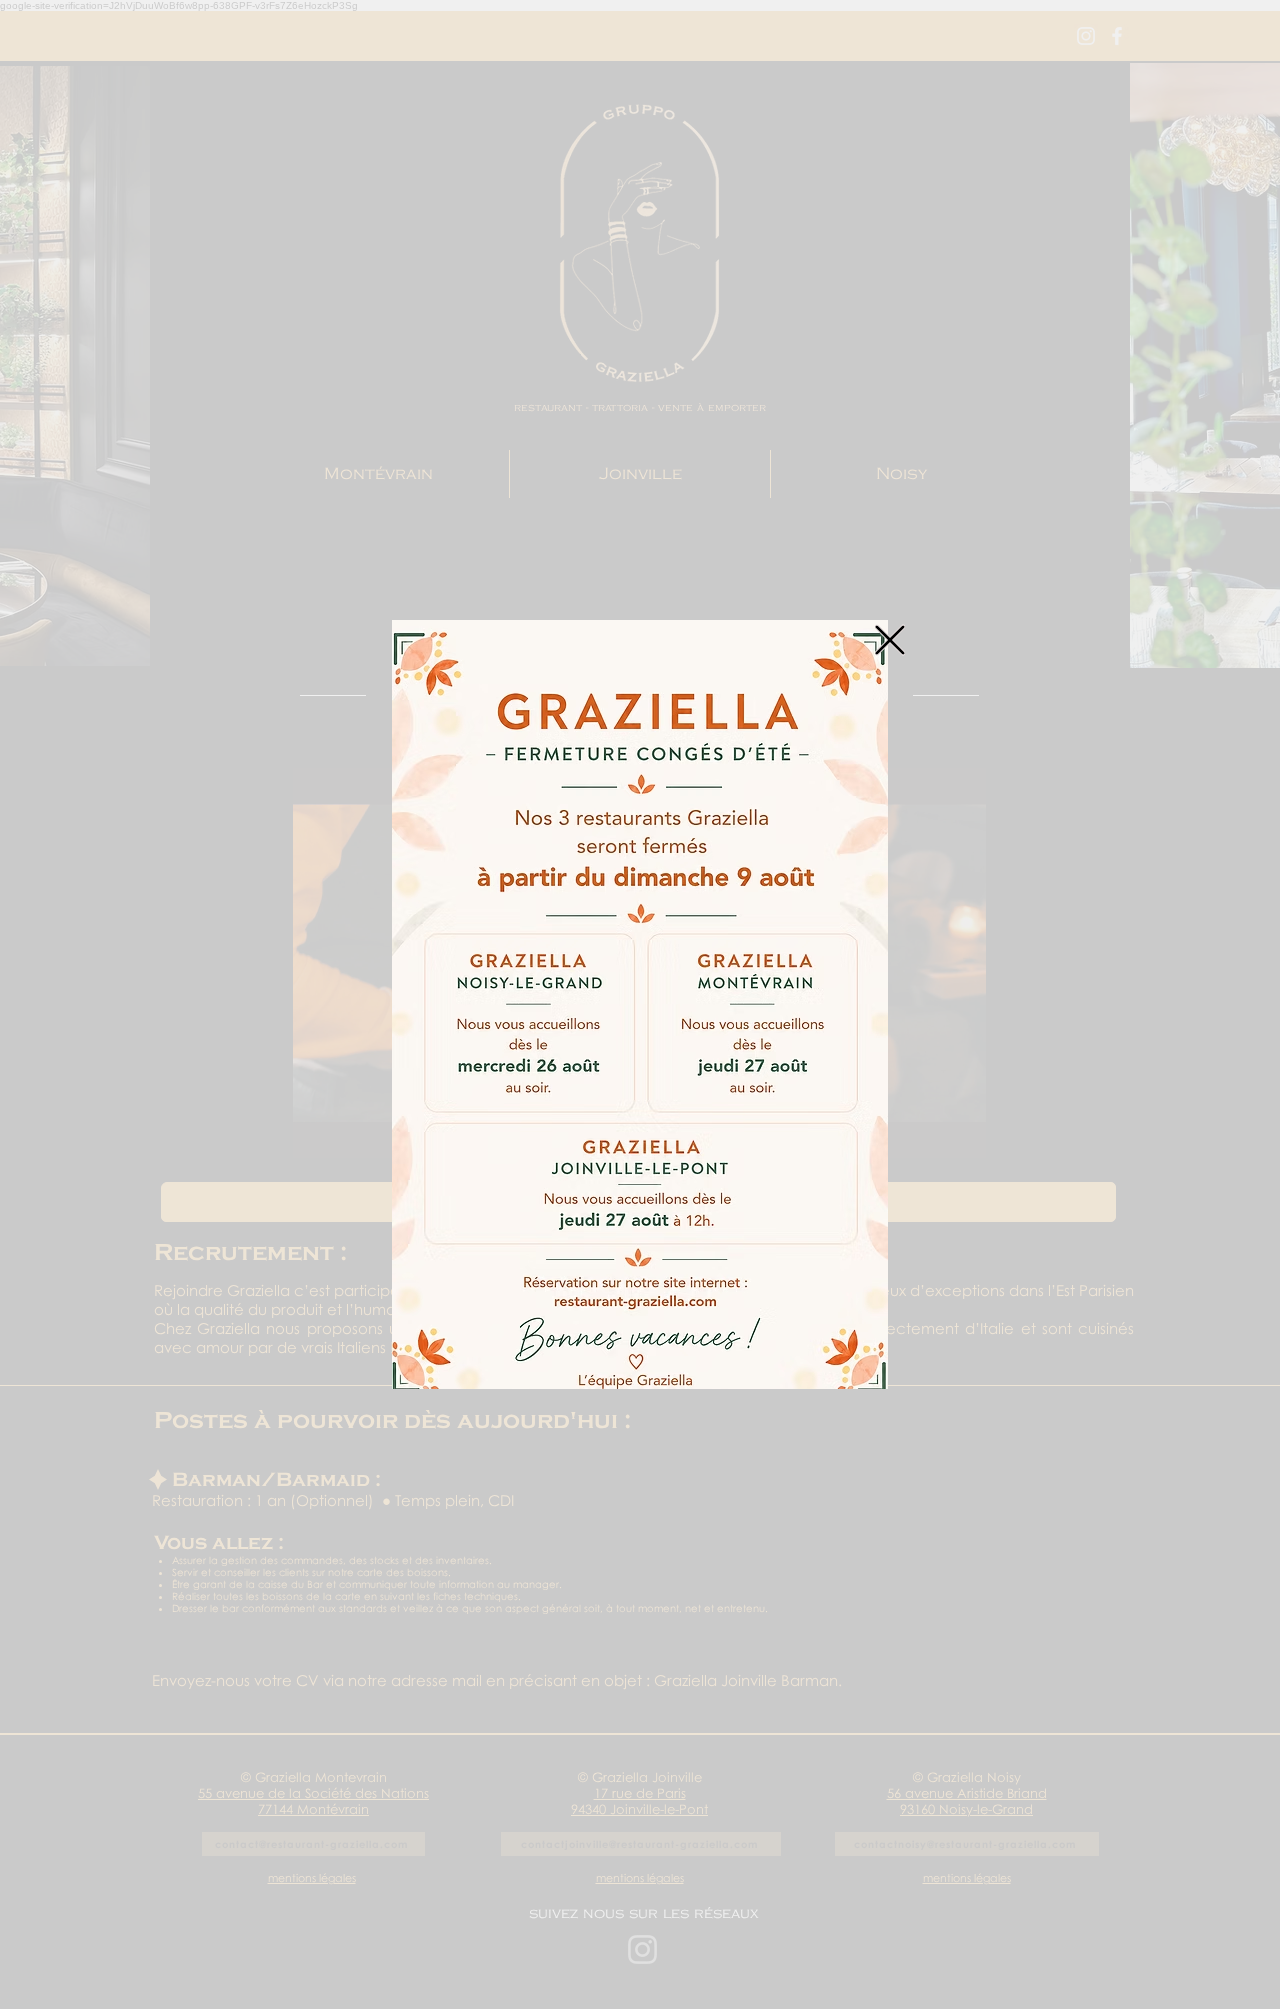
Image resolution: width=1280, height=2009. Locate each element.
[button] (890, 640)
